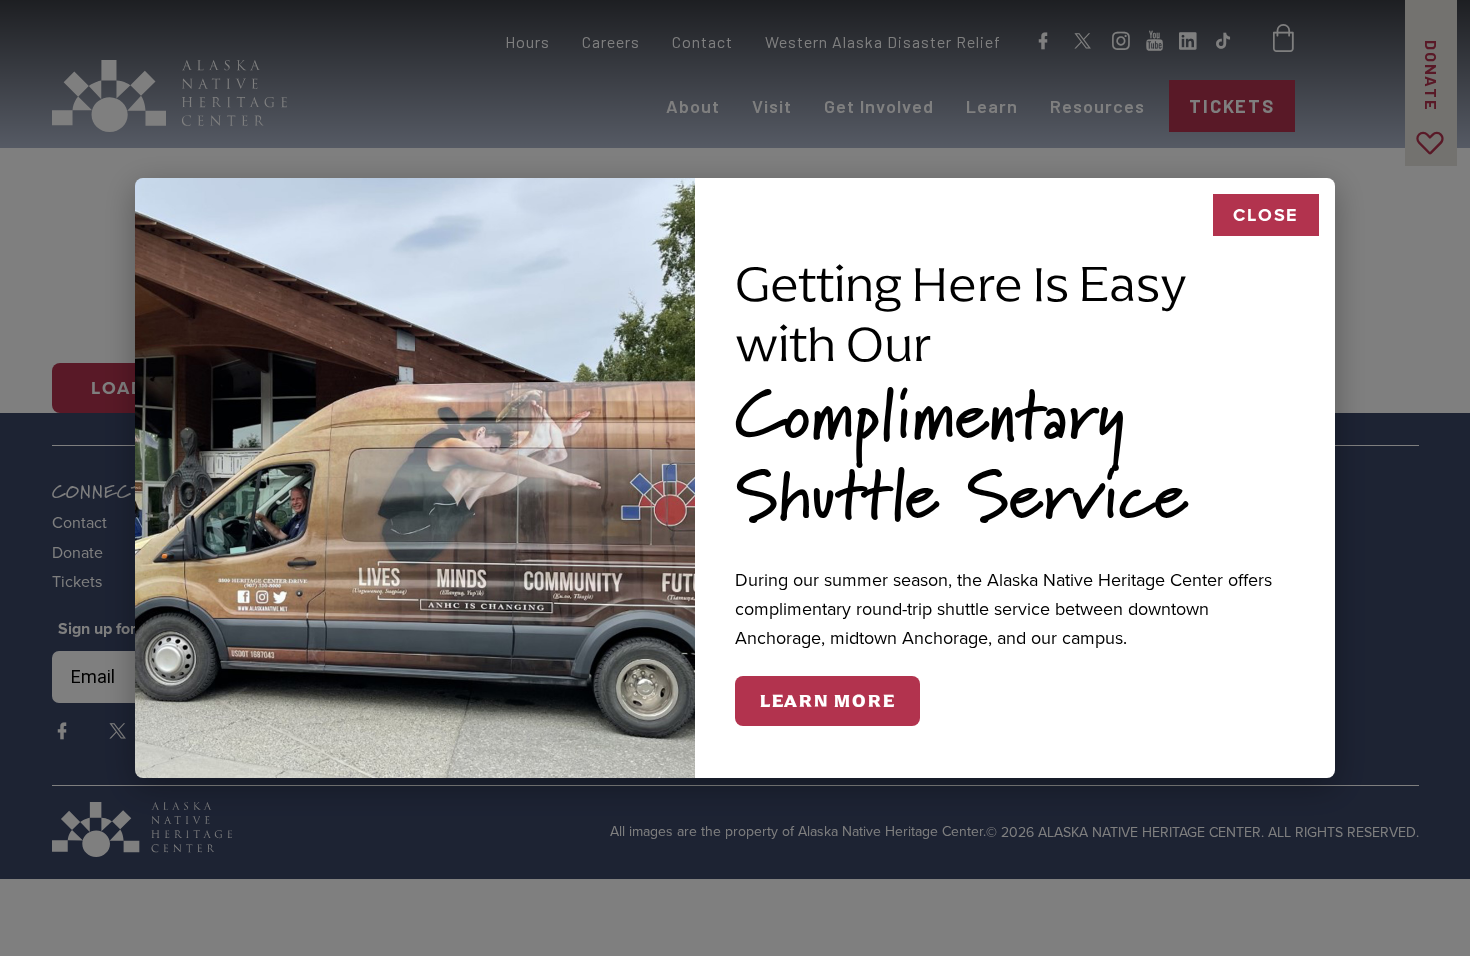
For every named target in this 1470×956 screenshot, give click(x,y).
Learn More (828, 701)
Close (1266, 215)
